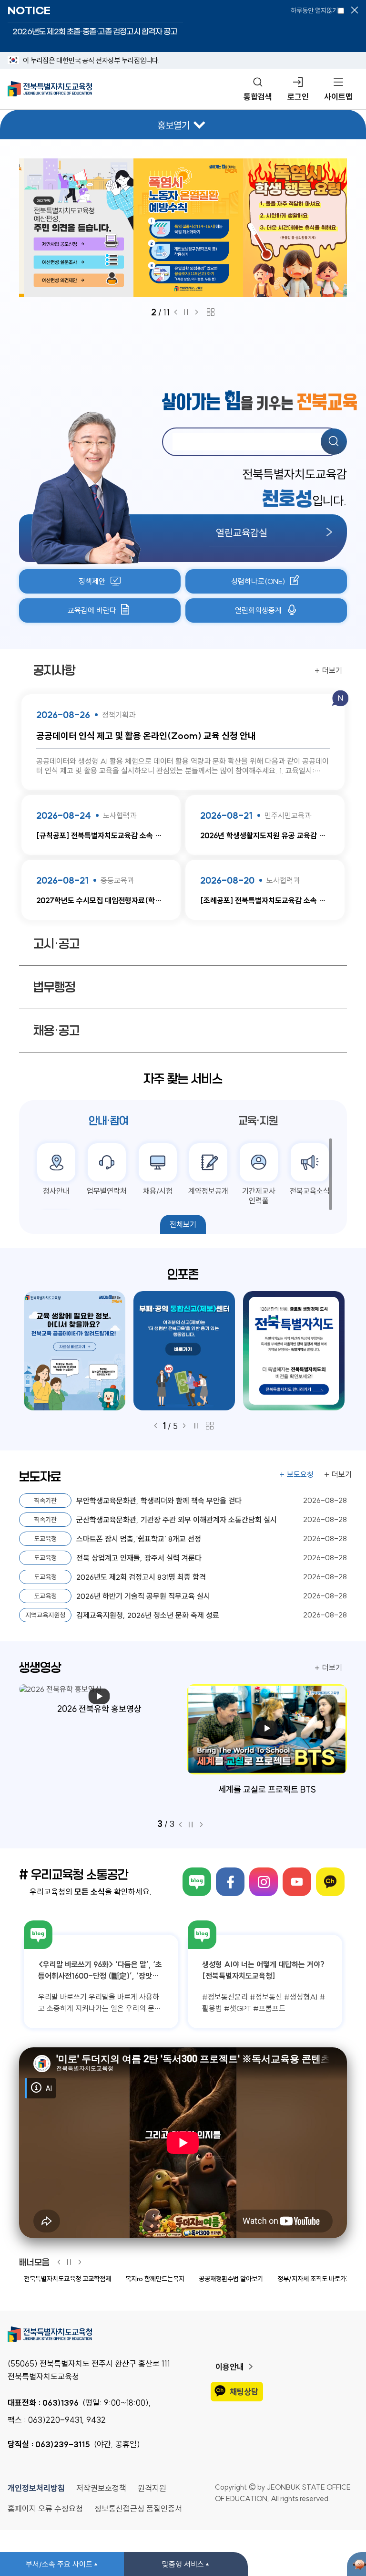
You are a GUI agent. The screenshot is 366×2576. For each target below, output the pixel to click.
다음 (199, 312)
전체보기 (183, 1224)
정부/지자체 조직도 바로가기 (315, 2279)
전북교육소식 (310, 1191)
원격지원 (152, 2488)
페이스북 (230, 1882)
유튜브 (297, 1882)
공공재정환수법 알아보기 (231, 2279)
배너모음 (34, 2263)
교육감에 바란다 (92, 610)
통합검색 (258, 97)
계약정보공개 (208, 1191)
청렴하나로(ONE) (258, 581)
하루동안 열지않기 (314, 10)
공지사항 (54, 670)
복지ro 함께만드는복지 (155, 2279)
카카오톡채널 (330, 1882)
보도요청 (300, 1474)
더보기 (332, 670)
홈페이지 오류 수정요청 (45, 2508)
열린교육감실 (242, 532)
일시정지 (188, 312)
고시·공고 (56, 944)
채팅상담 (244, 2392)
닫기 (355, 10)
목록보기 (211, 312)
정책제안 (92, 581)
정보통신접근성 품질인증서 (138, 2508)
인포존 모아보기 (210, 1426)
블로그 (197, 1882)
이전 (176, 312)
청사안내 (56, 1191)
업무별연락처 (107, 1191)
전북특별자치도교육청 (183, 2334)
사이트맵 (338, 97)
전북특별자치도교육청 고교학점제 (67, 2279)
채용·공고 (56, 1031)
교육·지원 (258, 1121)
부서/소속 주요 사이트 (59, 2564)
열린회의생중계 (258, 610)
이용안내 (230, 2367)
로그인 (298, 97)
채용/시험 (158, 1191)
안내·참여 (108, 1121)
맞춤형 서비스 (183, 2564)
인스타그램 (264, 1882)
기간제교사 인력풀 (259, 1196)
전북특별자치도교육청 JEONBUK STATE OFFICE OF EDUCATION (50, 89)
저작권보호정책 (101, 2488)
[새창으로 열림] (183, 228)
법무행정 (54, 987)
